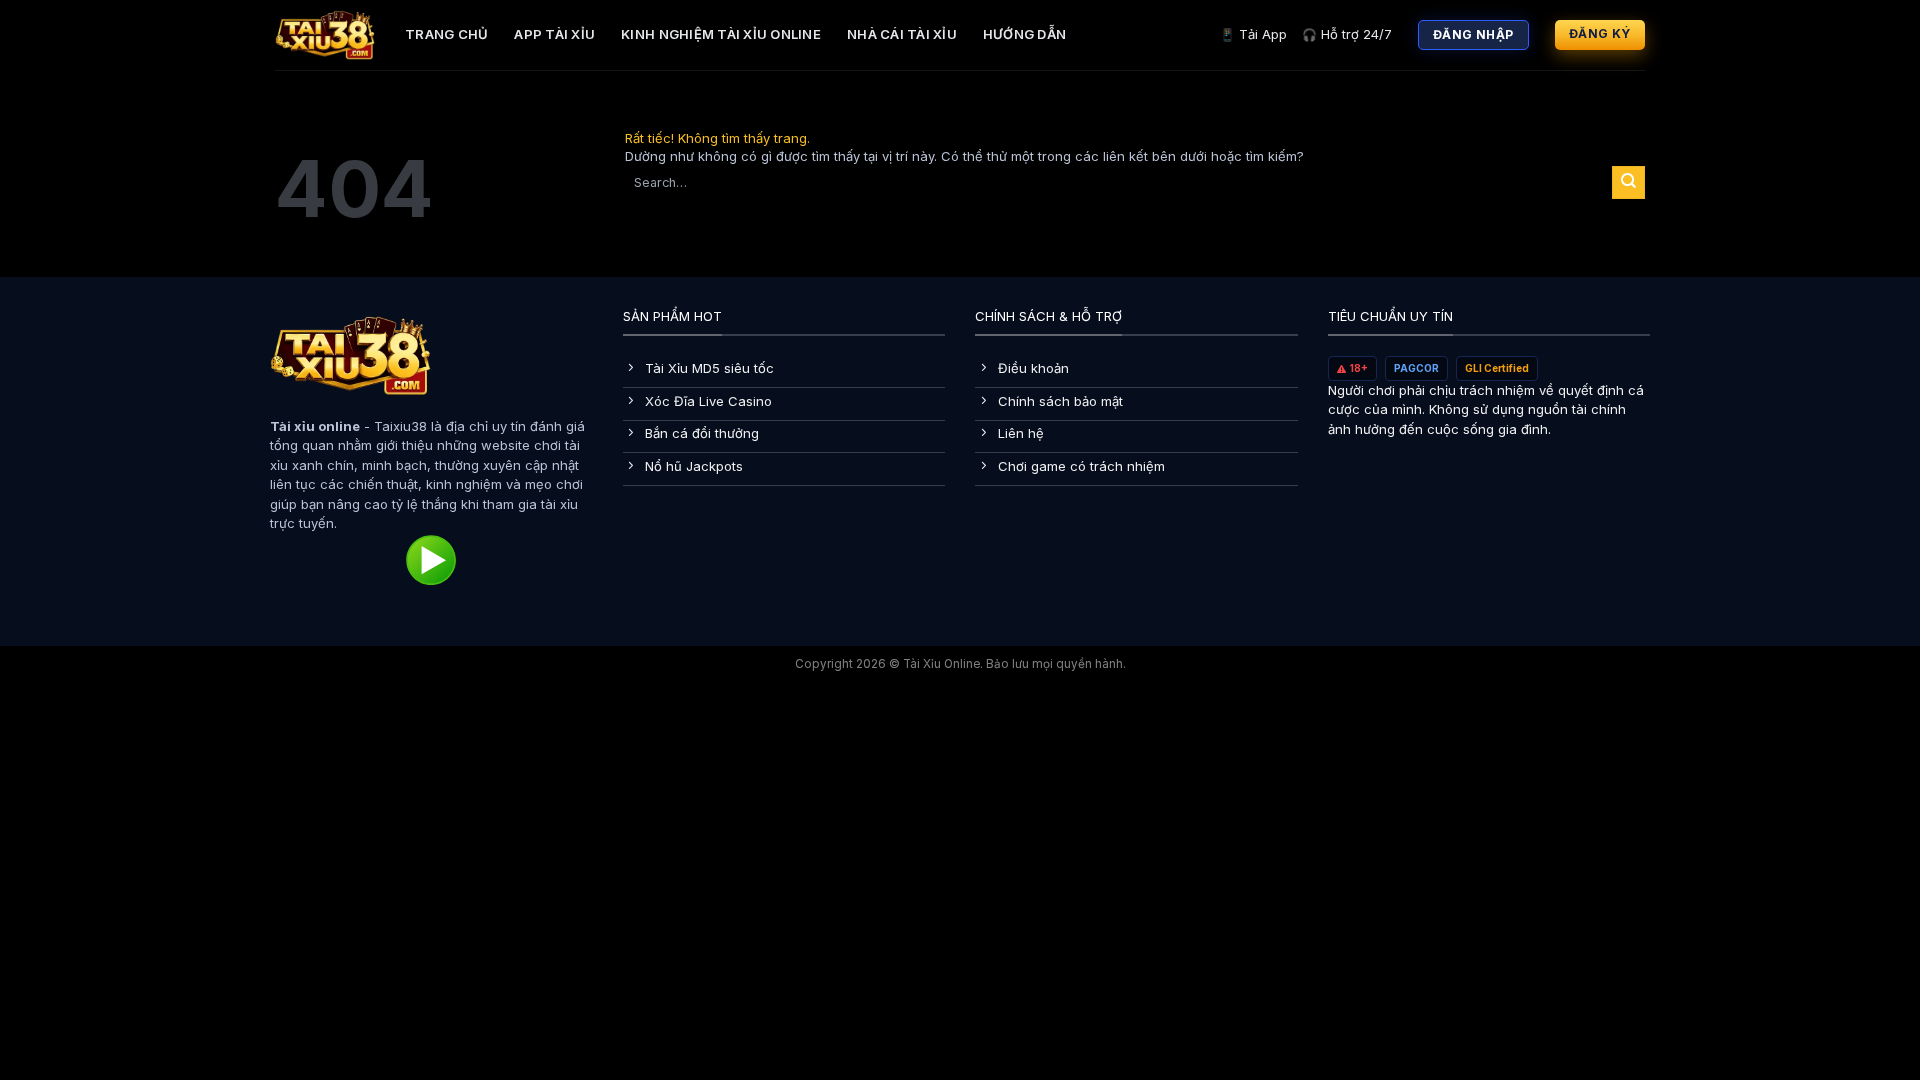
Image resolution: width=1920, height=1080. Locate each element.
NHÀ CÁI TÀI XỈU (902, 34)
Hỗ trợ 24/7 (1347, 34)
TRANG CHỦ (446, 34)
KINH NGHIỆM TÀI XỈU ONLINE (721, 34)
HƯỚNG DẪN (1024, 34)
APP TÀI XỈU (554, 34)
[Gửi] (1628, 182)
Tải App (1253, 34)
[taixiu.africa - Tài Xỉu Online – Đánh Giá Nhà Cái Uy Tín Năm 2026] (325, 35)
